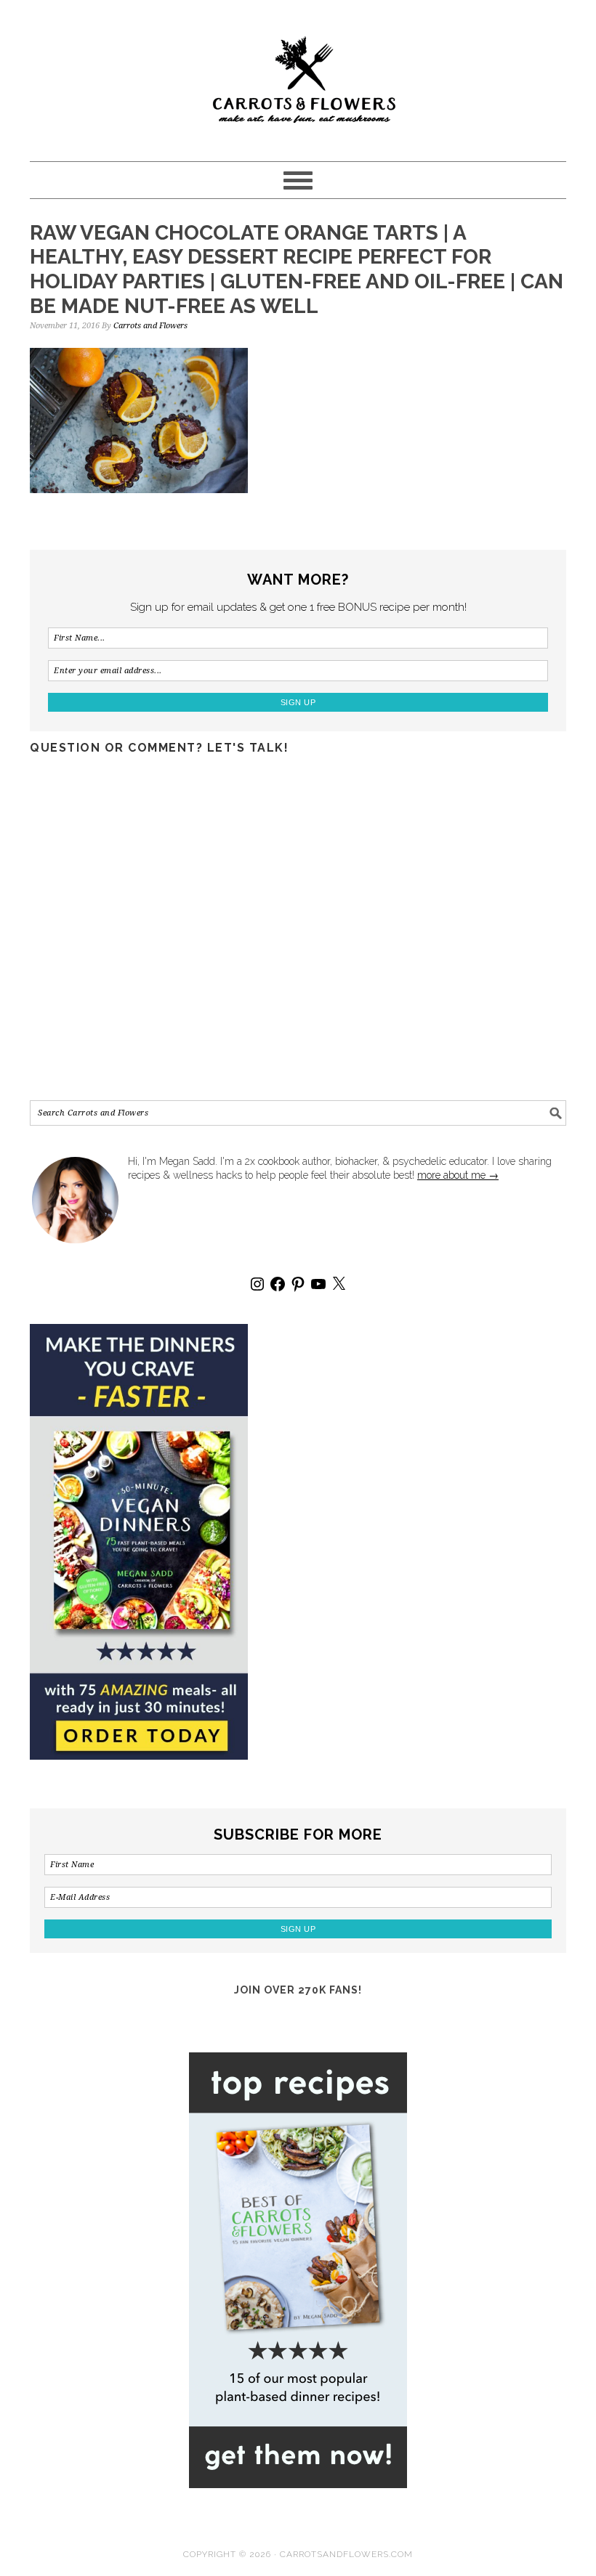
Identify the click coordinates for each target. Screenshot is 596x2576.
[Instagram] (257, 1284)
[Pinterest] (298, 1284)
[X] (339, 1284)
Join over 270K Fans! (298, 1990)
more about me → (458, 1175)
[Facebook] (278, 1284)
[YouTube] (318, 1284)
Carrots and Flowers (298, 74)
